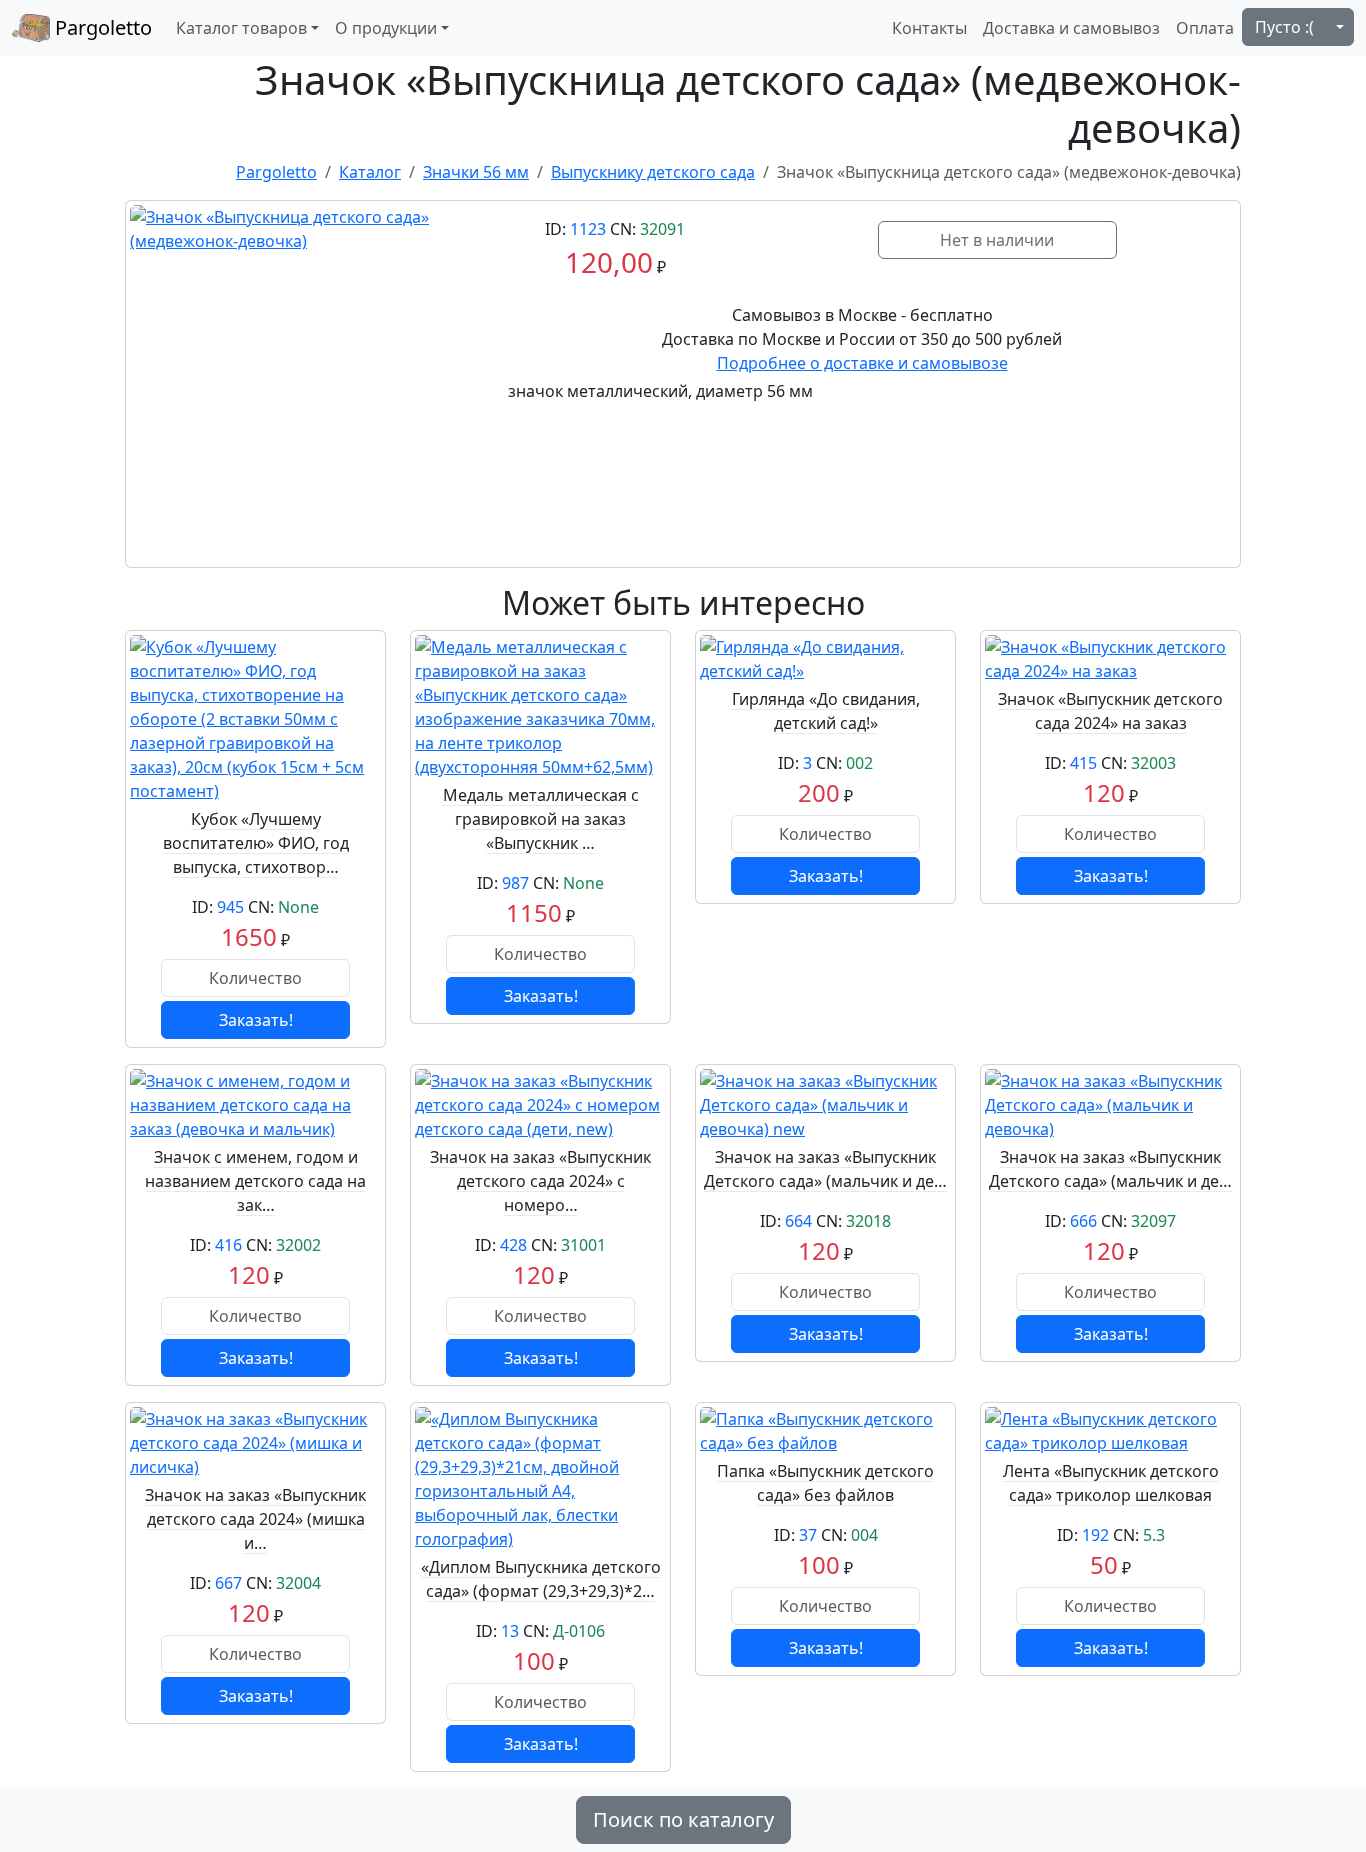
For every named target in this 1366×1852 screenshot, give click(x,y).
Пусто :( (1284, 27)
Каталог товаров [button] (241, 28)
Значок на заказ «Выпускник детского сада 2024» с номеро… (540, 1181)
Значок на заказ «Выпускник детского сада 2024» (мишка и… (255, 1519)
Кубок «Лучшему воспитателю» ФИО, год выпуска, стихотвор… (256, 843)
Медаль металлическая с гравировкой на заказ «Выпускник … (541, 819)
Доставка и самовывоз (1071, 28)
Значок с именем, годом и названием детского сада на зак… (255, 1181)
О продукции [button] (386, 28)
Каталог (370, 172)
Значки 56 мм (476, 172)
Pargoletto (101, 27)
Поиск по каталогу (683, 1819)
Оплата (1205, 28)
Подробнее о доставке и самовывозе (862, 363)
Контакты (929, 28)
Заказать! (256, 1020)
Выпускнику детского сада (653, 172)
